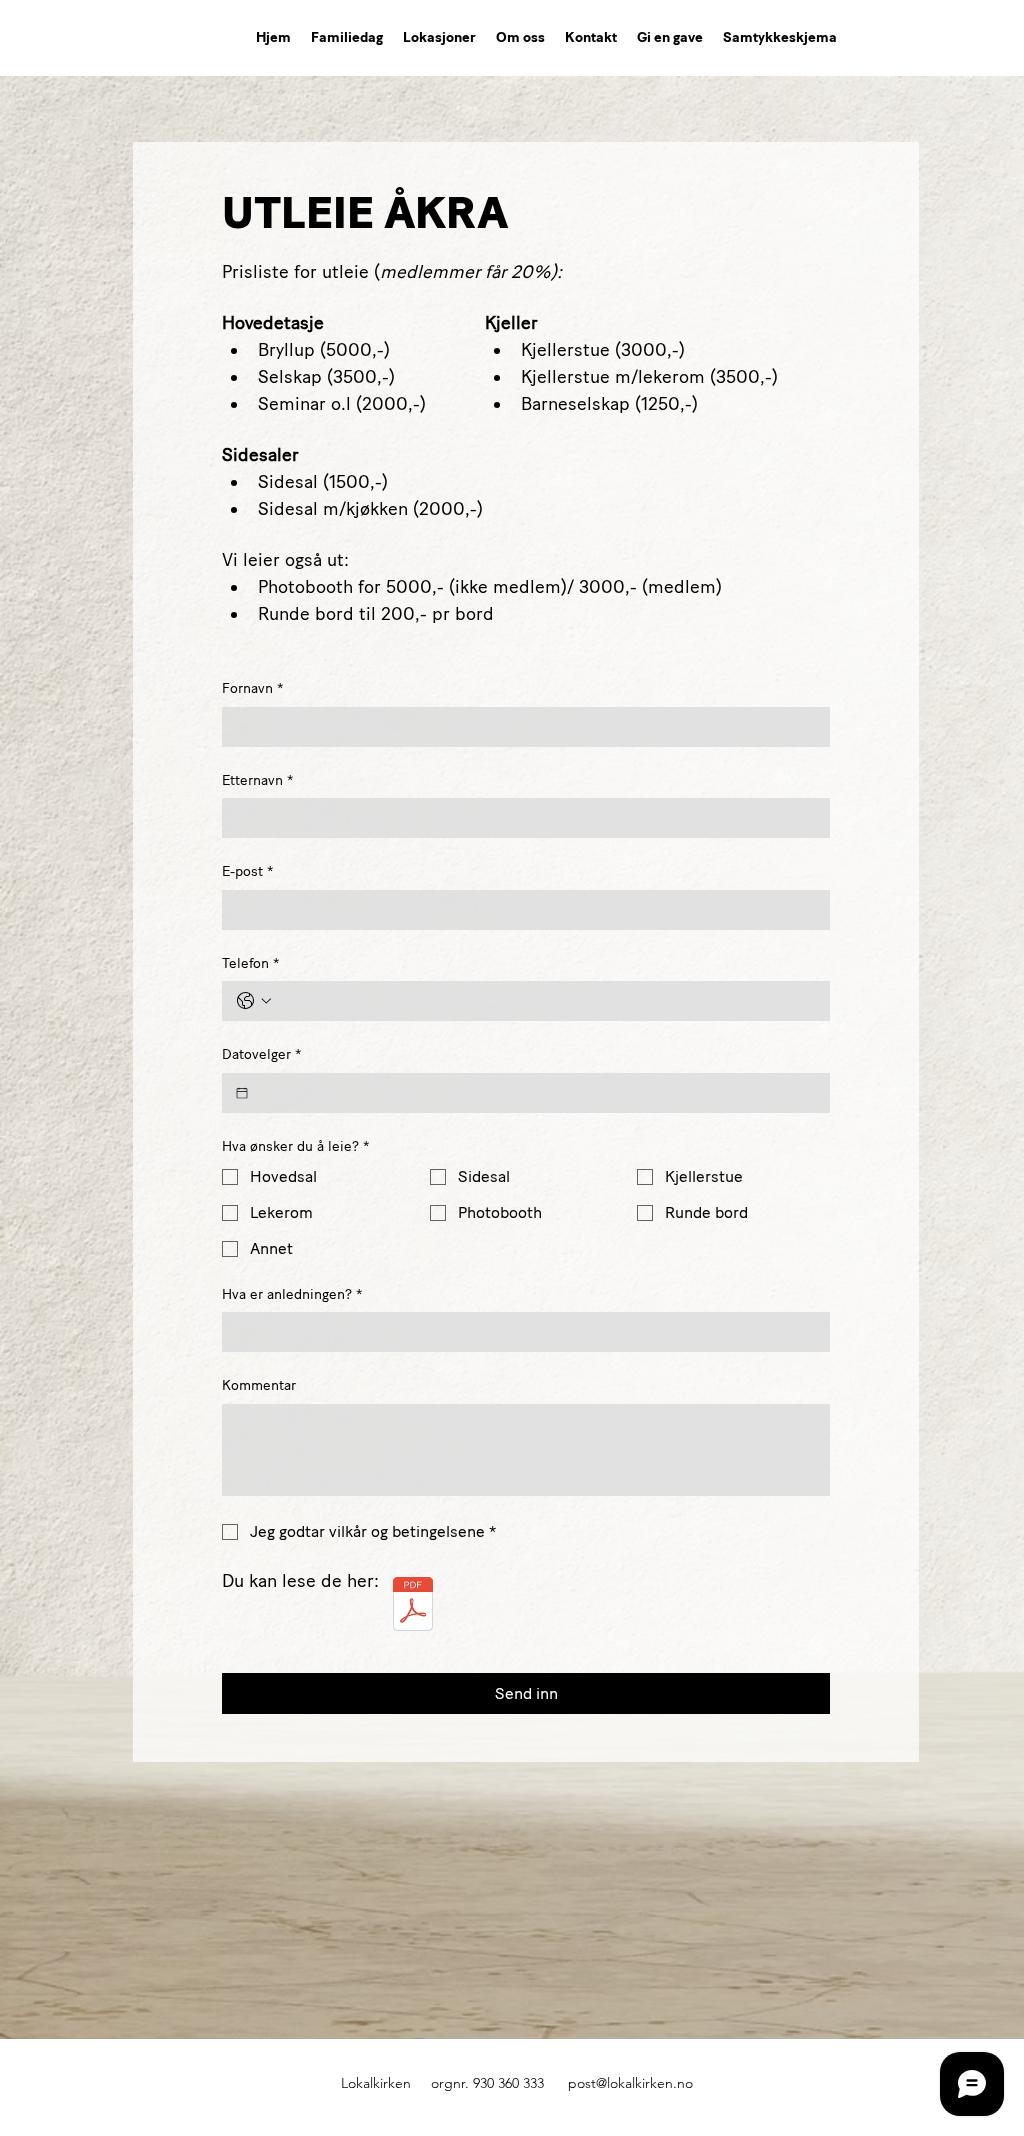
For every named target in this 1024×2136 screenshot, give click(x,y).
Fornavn (252, 688)
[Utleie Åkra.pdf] (412, 1606)
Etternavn (257, 780)
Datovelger (261, 1054)
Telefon (250, 963)
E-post (247, 871)
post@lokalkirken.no (630, 2083)
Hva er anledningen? (292, 1294)
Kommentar (259, 1385)
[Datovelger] (242, 1093)
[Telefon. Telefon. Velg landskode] (254, 1001)
